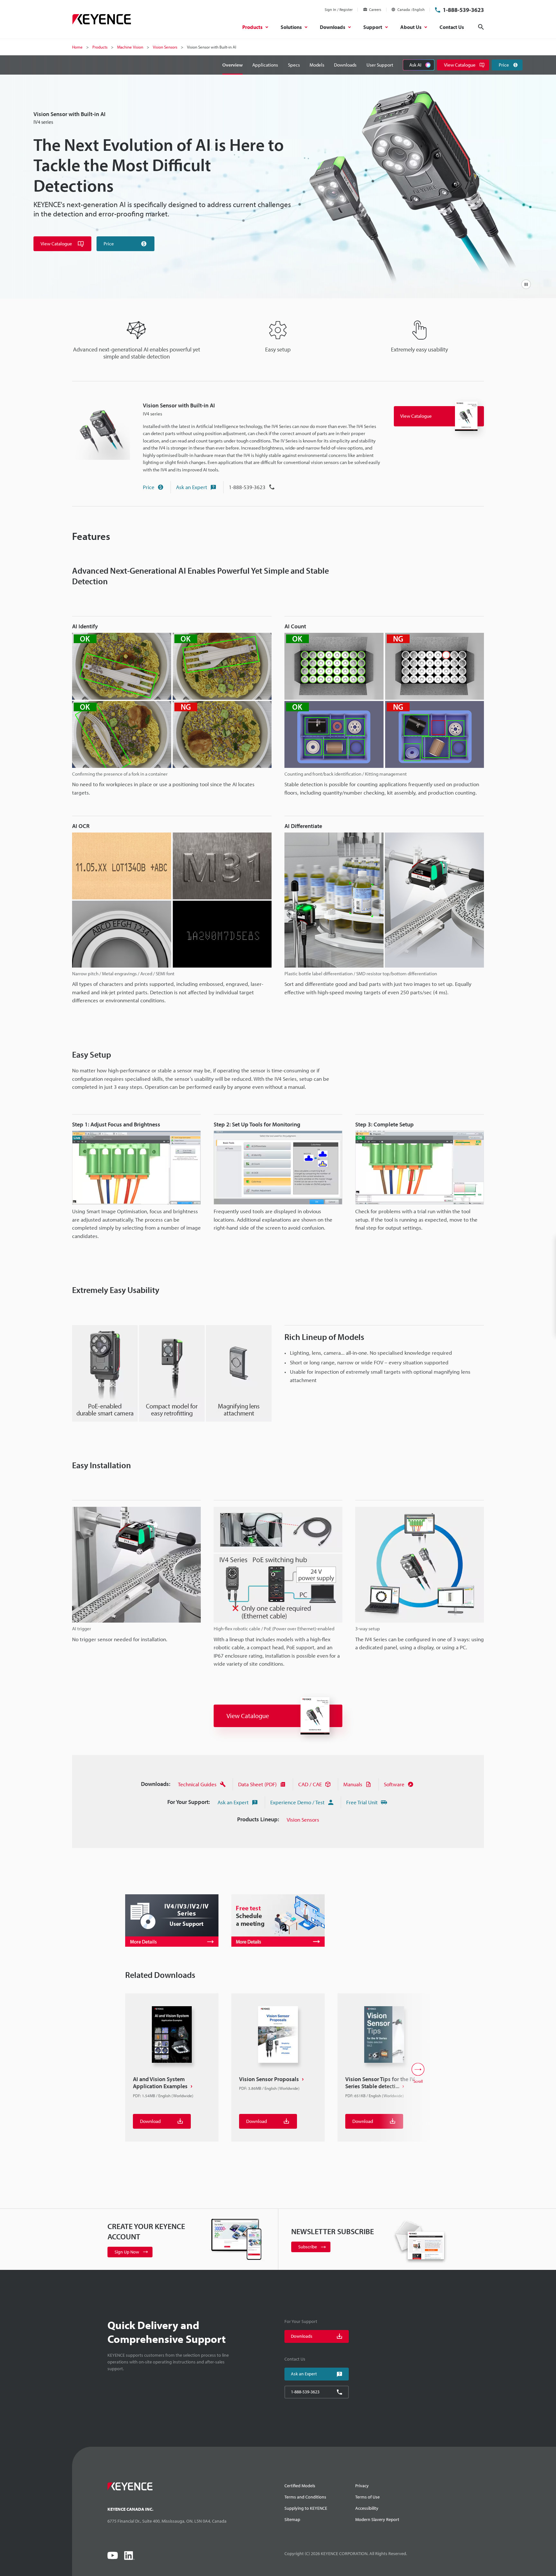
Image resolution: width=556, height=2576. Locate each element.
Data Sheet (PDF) (257, 1784)
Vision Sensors (303, 1820)
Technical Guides (197, 1784)
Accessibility (367, 2508)
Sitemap (292, 2519)
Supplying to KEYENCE (306, 2508)
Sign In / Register (339, 9)
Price (149, 487)
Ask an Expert (192, 487)
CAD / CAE (310, 1784)
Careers (375, 9)
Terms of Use (367, 2497)
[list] (278, 2074)
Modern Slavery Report (377, 2519)
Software (394, 1784)
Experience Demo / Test (297, 1802)
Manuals (353, 1784)
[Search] (481, 27)
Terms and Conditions (305, 2497)
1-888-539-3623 (463, 10)
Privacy (362, 2486)
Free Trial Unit (362, 1802)
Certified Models (300, 2486)
